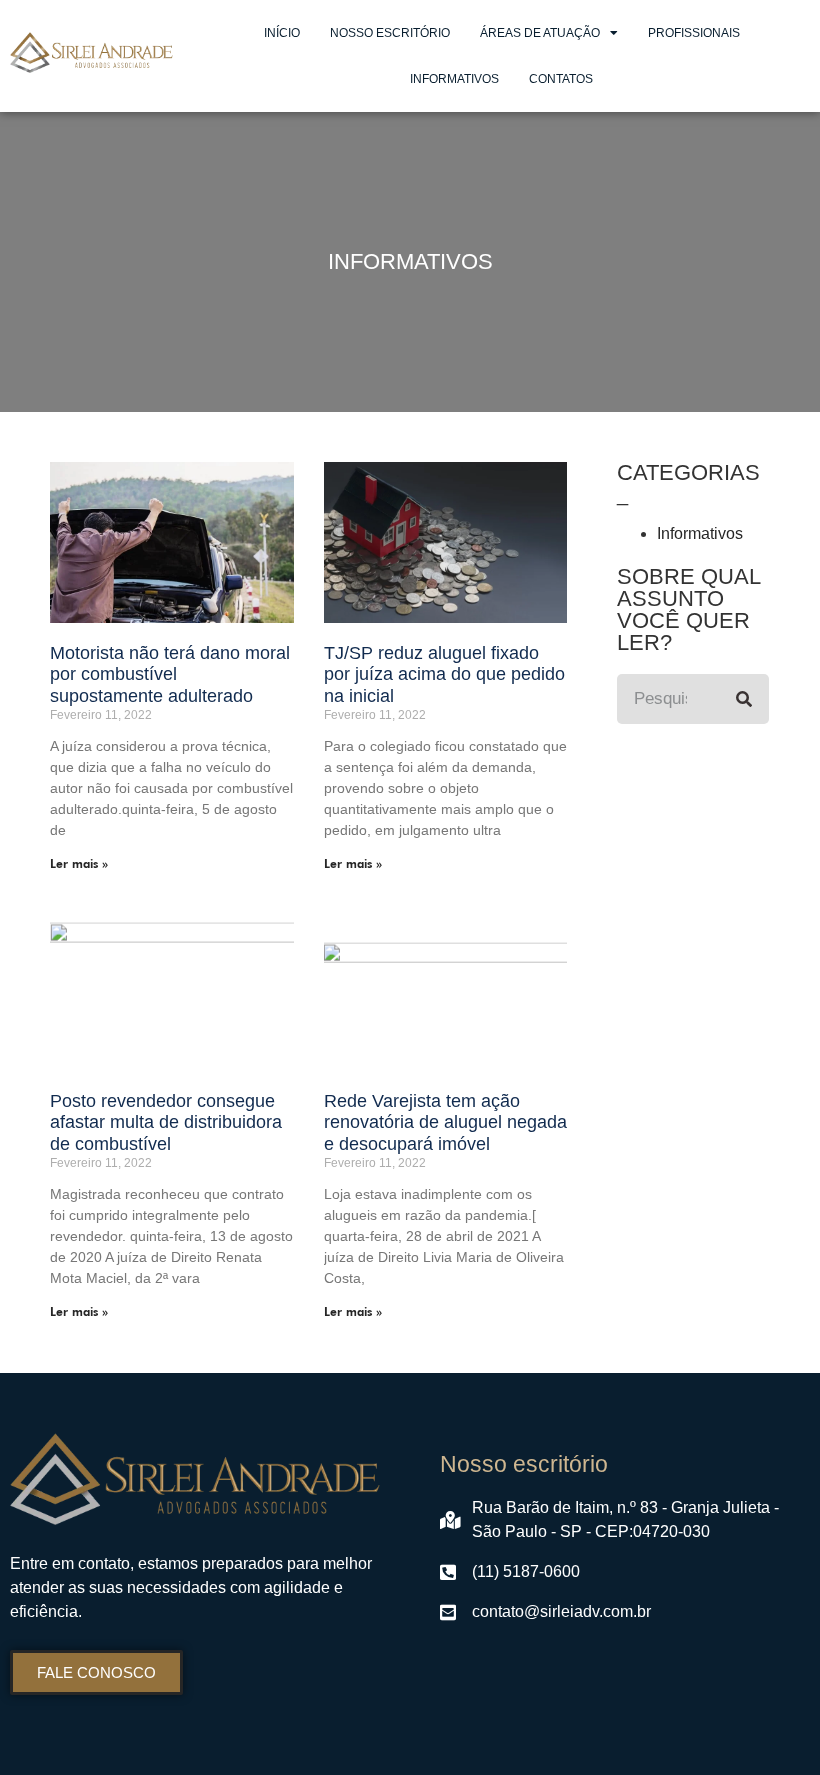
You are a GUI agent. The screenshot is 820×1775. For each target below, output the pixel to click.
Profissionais (694, 33)
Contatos (561, 79)
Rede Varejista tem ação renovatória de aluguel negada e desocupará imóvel (445, 1122)
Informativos (454, 79)
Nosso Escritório (390, 33)
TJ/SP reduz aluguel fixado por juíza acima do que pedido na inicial (444, 674)
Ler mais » (79, 863)
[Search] (744, 699)
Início (282, 33)
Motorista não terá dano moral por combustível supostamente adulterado (170, 674)
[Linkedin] (508, 1665)
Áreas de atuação (540, 33)
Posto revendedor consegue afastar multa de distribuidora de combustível (166, 1122)
